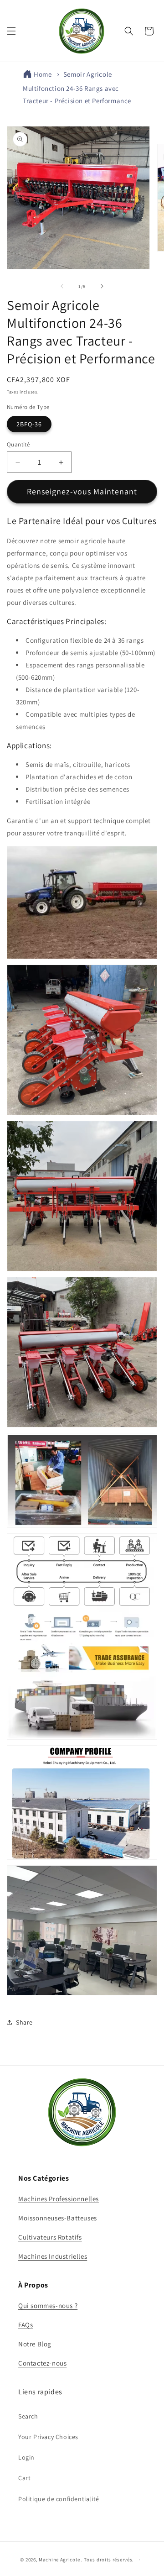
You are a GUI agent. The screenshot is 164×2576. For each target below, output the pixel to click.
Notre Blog (35, 2344)
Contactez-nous (42, 2363)
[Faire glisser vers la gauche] (62, 286)
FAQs (26, 2325)
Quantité (18, 444)
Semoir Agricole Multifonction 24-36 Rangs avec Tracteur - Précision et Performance (77, 87)
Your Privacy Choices (48, 2437)
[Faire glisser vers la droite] (102, 286)
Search (28, 2416)
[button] (11, 31)
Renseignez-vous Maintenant (82, 491)
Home (43, 74)
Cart (24, 2478)
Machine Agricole (59, 2560)
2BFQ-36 (29, 424)
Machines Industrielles (53, 2256)
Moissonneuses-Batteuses (58, 2218)
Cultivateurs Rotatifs (50, 2237)
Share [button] (24, 2022)
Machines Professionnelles (59, 2199)
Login (26, 2457)
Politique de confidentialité (59, 2499)
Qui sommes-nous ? (48, 2306)
